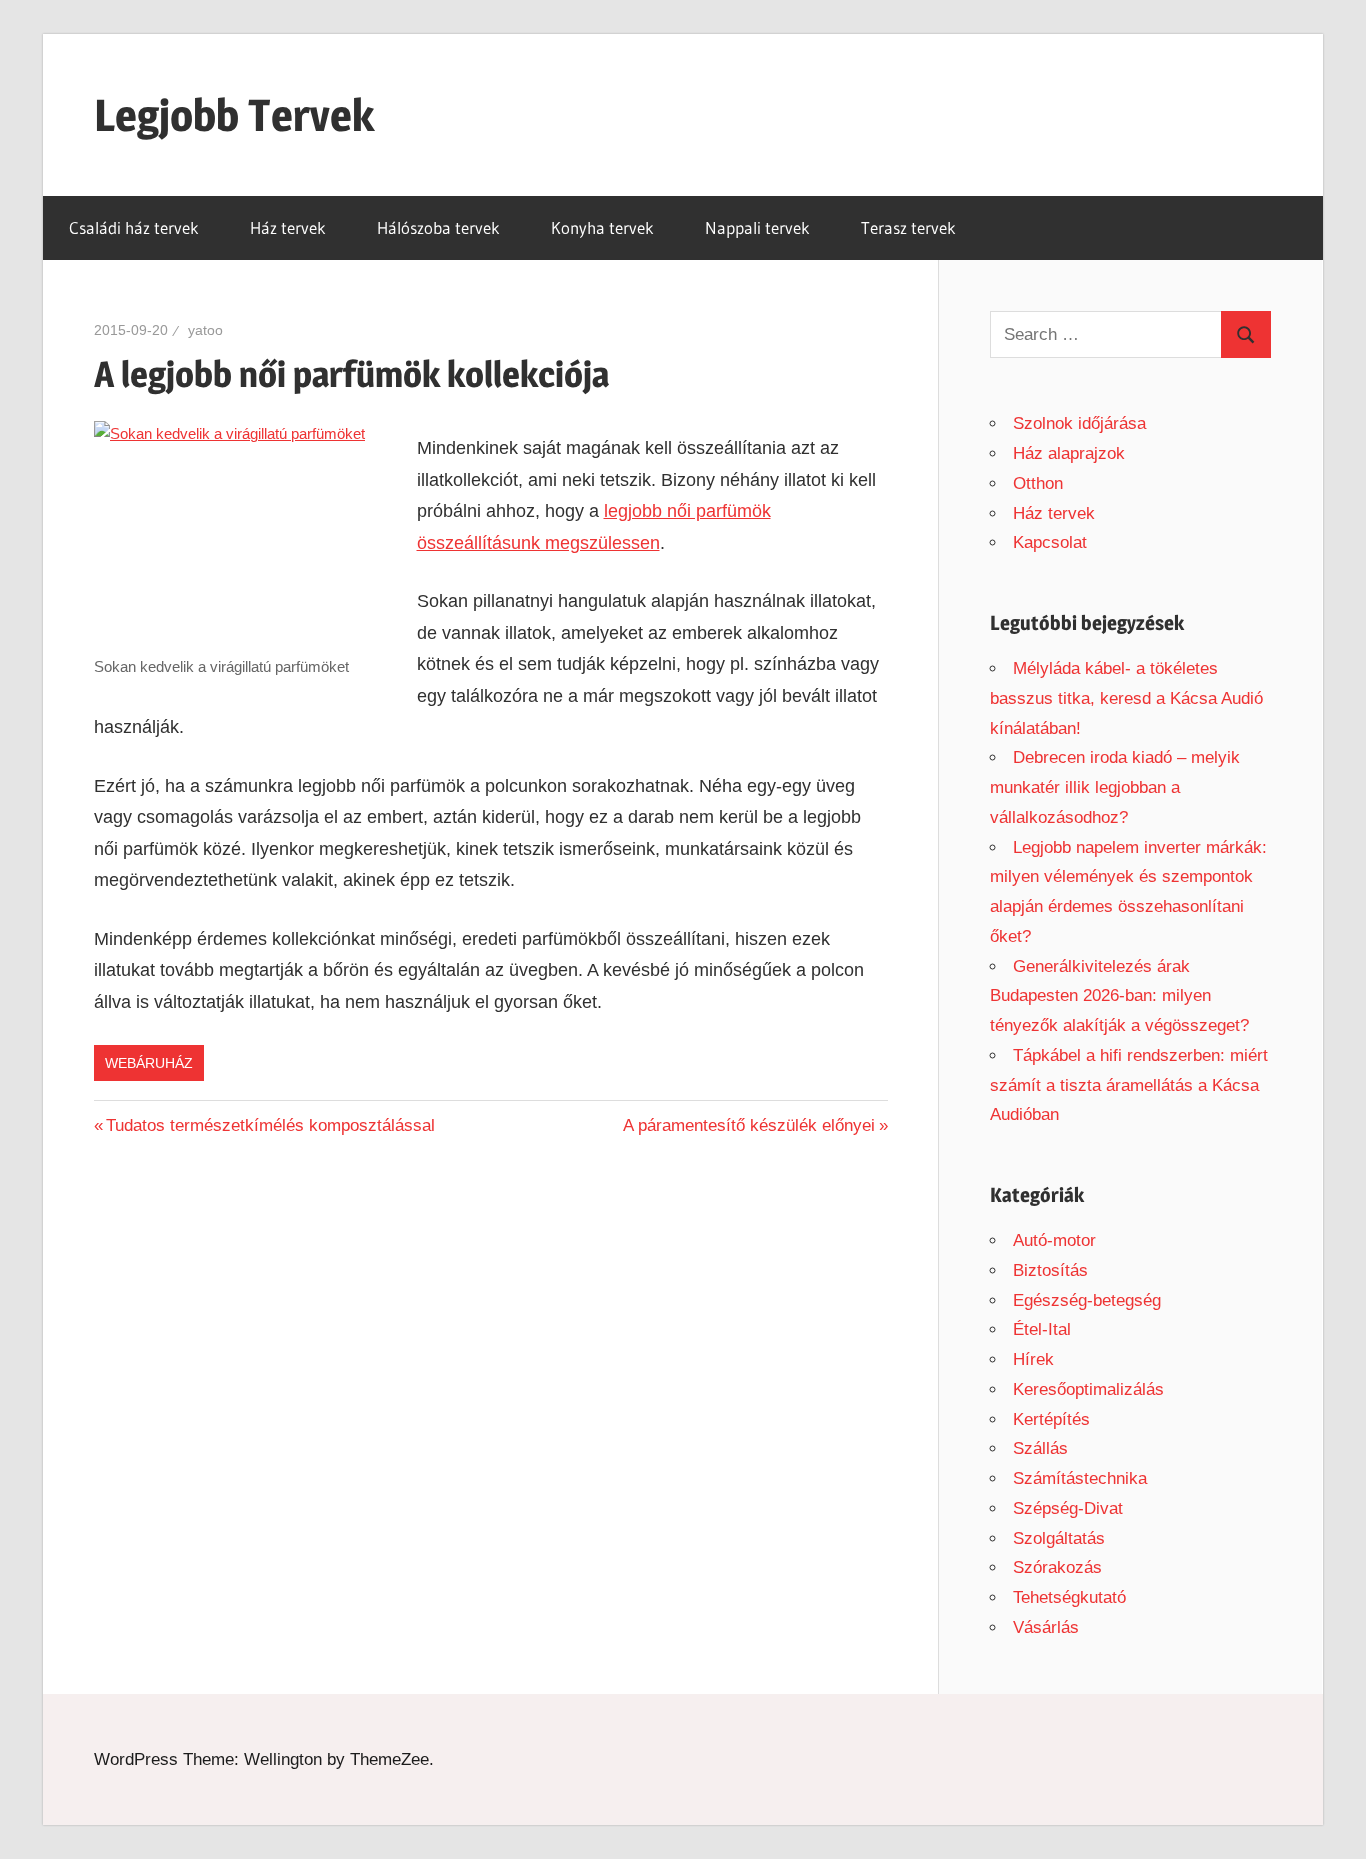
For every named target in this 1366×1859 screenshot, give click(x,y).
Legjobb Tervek (234, 115)
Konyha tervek (602, 227)
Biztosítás (1050, 1270)
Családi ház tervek (134, 227)
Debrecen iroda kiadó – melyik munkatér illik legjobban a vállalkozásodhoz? (1115, 787)
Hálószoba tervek (438, 227)
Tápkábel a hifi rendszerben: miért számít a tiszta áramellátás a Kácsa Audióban (1129, 1085)
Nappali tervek (757, 227)
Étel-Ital (1042, 1329)
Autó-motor (1054, 1240)
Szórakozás (1057, 1567)
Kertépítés (1051, 1419)
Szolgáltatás (1059, 1538)
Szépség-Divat (1068, 1508)
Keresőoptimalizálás (1088, 1389)
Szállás (1040, 1448)
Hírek (1033, 1359)
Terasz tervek (908, 227)
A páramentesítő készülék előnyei (749, 1125)
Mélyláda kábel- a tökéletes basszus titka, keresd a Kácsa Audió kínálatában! (1126, 698)
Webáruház (149, 1063)
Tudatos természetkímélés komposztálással (270, 1125)
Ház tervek (288, 227)
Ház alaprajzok (1069, 453)
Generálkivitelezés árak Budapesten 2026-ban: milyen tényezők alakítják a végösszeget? (1119, 996)
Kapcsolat (1050, 542)
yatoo (205, 330)
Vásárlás (1046, 1627)
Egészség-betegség (1087, 1300)
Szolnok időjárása (1079, 423)
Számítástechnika (1080, 1478)
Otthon (1038, 483)
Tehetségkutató (1069, 1597)
